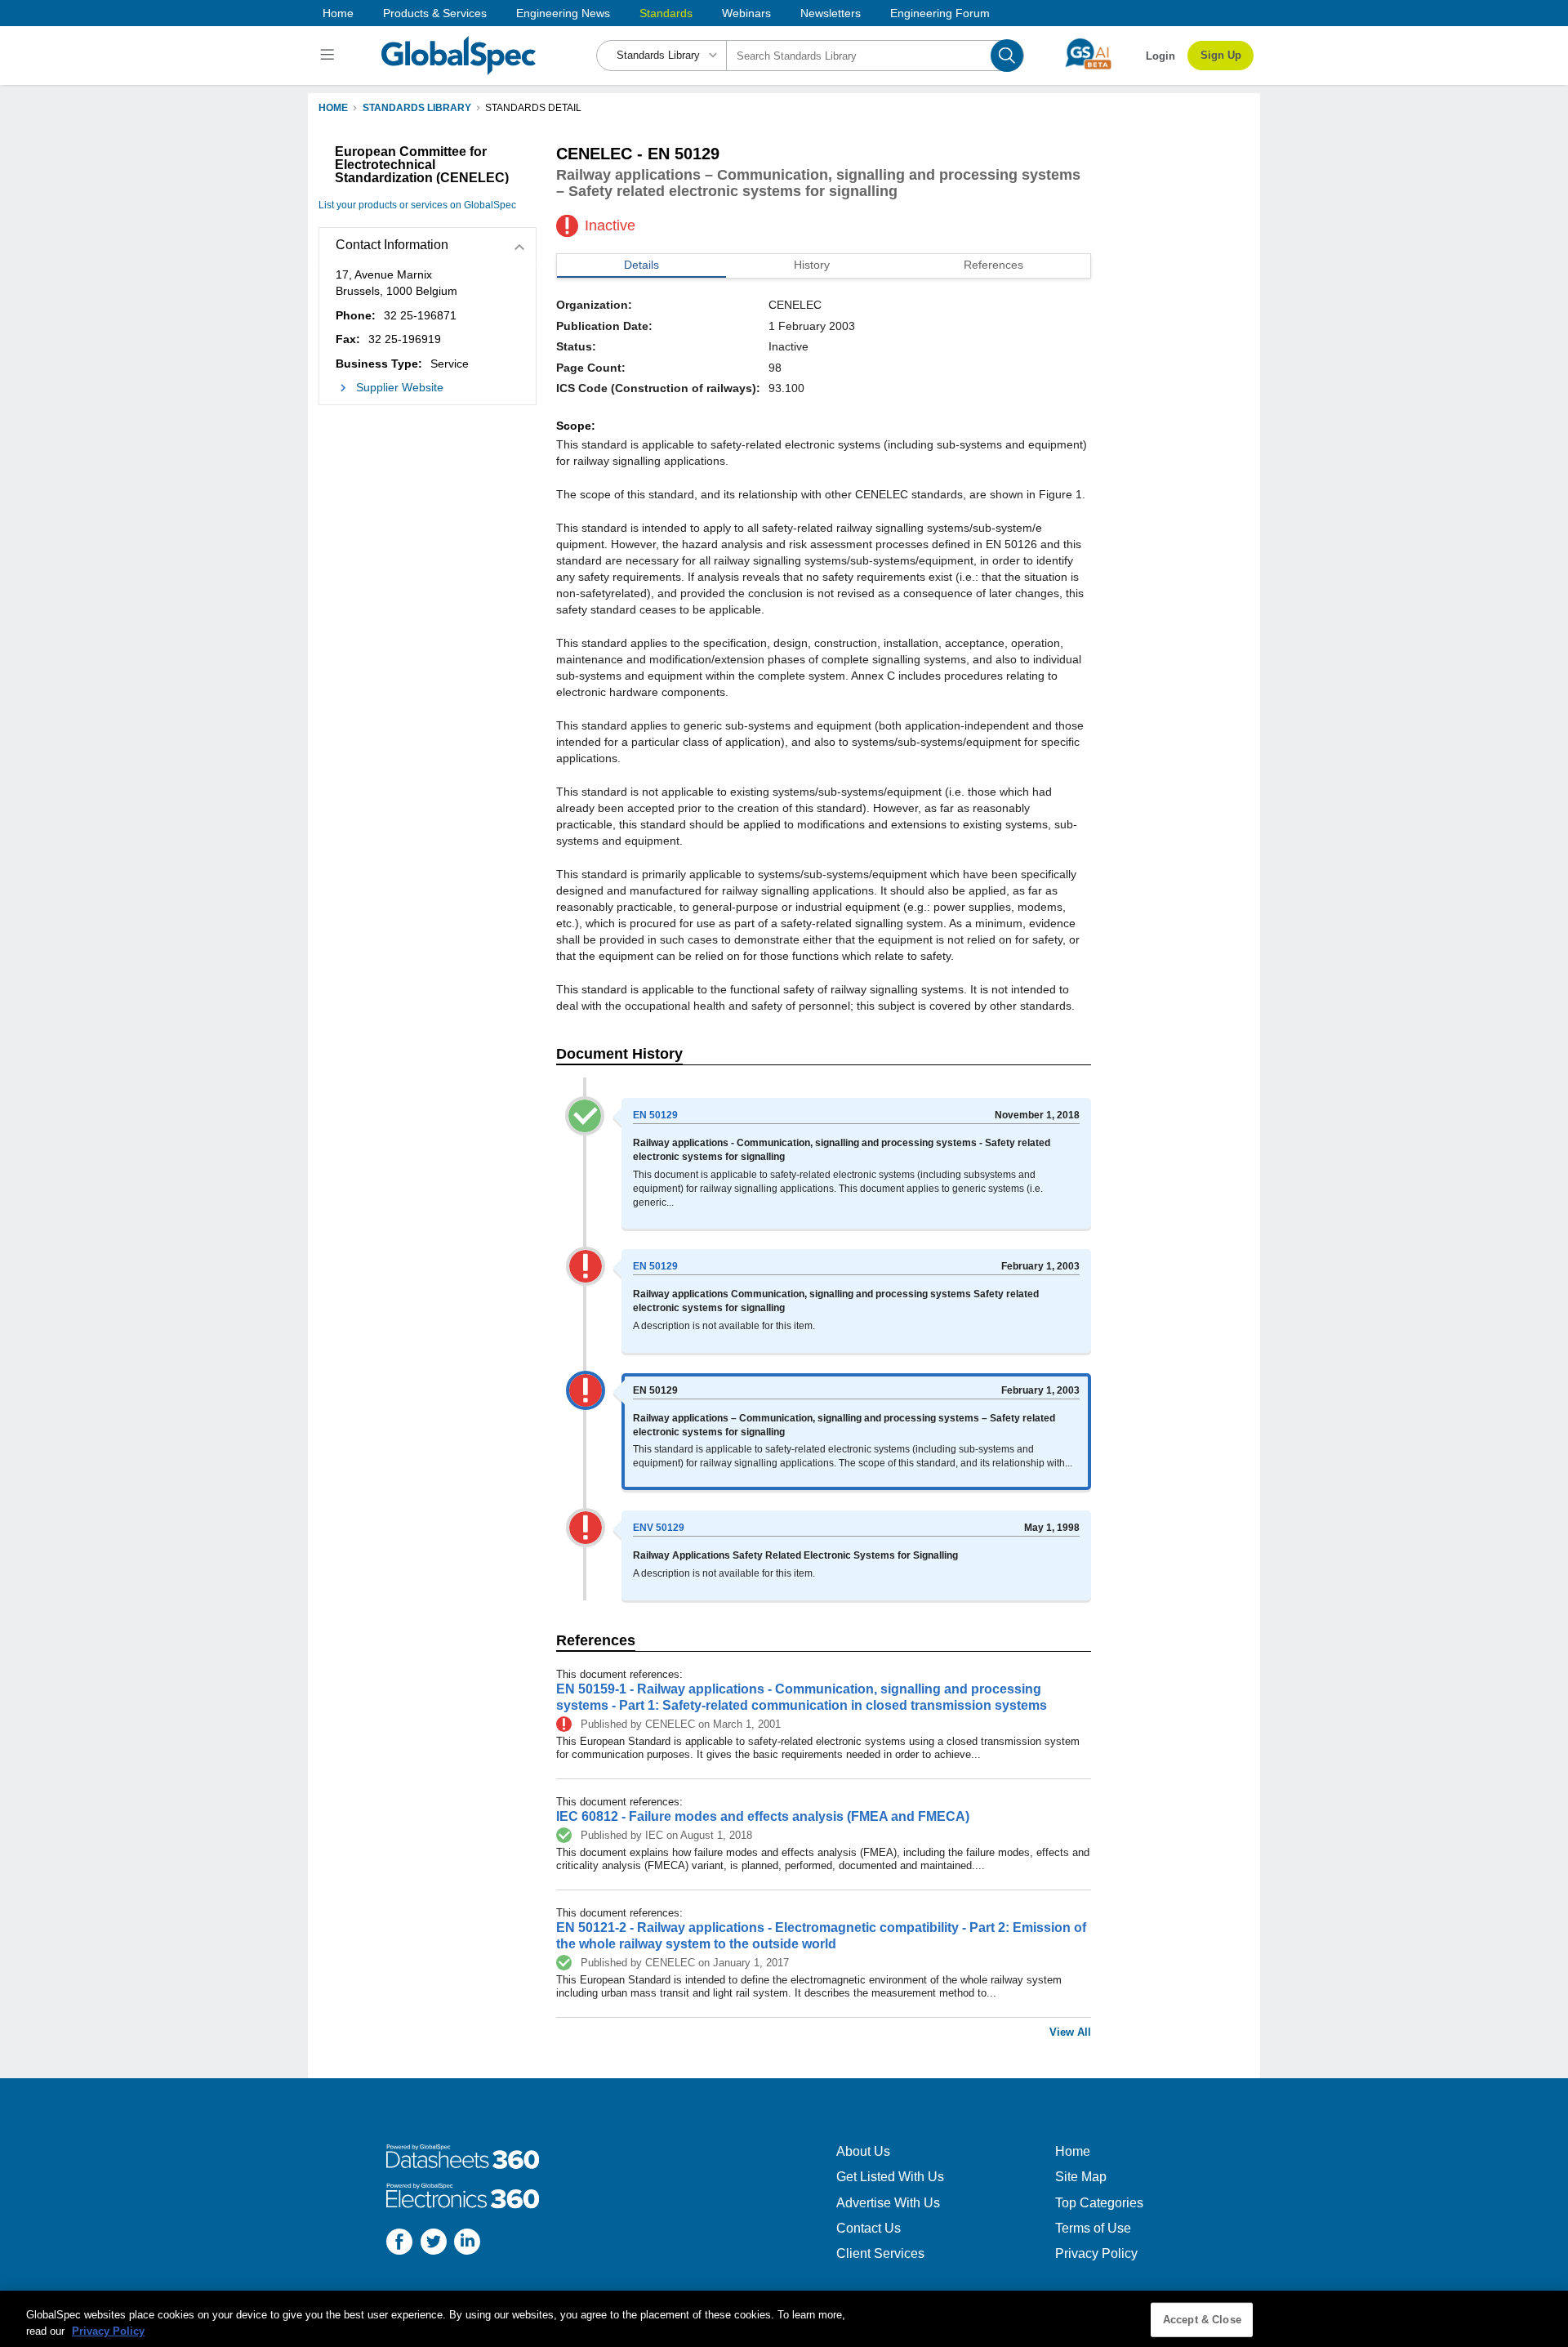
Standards (666, 13)
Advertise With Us (888, 2203)
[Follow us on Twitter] (434, 2244)
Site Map (1081, 2177)
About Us (863, 2151)
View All (1070, 2032)
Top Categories (1099, 2203)
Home (338, 13)
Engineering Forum (940, 13)
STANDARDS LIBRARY (417, 108)
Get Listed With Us (890, 2177)
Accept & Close (1202, 2320)
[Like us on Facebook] (399, 2244)
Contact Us (869, 2228)
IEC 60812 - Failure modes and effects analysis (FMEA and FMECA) (763, 1816)
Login (1160, 56)
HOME (333, 108)
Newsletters (831, 13)
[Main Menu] (330, 56)
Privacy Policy (1096, 2253)
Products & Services (435, 13)
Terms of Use (1093, 2228)
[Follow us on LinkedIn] (467, 2244)
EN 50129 (655, 1115)
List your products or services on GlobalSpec (417, 205)
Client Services (880, 2253)
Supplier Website (400, 387)
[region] (784, 2319)
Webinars (746, 13)
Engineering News (563, 13)
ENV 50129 (659, 1528)
